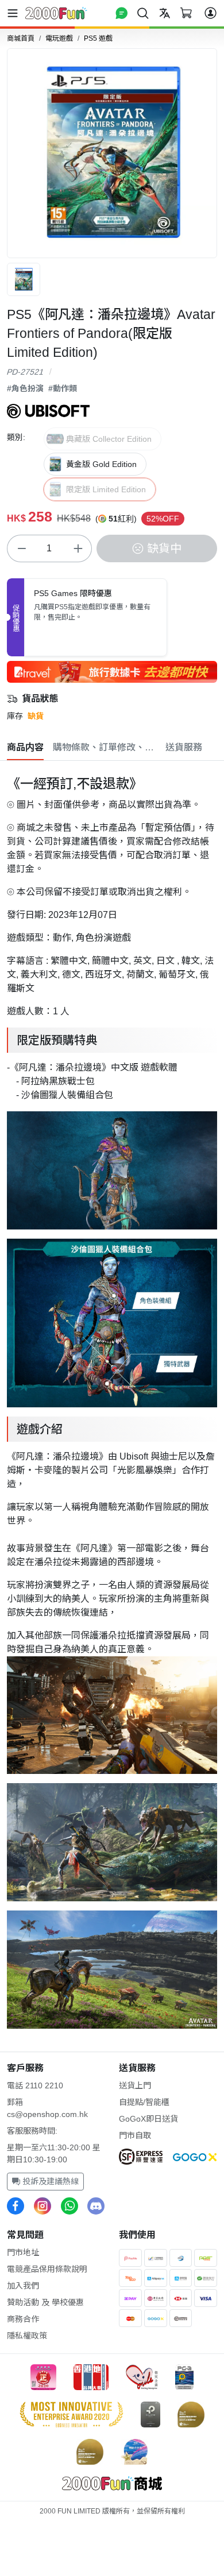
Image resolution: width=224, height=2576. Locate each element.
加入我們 (23, 2286)
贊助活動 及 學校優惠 (45, 2302)
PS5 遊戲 (98, 38)
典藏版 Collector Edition (109, 439)
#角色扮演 (25, 388)
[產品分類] (15, 13)
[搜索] (143, 13)
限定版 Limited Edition (106, 489)
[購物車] (186, 13)
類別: (16, 437)
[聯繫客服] (122, 13)
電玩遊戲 (59, 38)
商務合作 (23, 2319)
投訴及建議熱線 (49, 2181)
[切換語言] (165, 13)
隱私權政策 (27, 2336)
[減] (21, 548)
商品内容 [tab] (25, 747)
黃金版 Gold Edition (101, 464)
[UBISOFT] (48, 410)
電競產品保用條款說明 (47, 2269)
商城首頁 (21, 38)
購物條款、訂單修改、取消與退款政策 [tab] (105, 747)
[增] (78, 548)
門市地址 (23, 2252)
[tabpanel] (112, 1399)
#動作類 (63, 388)
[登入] (211, 13)
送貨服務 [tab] (184, 747)
